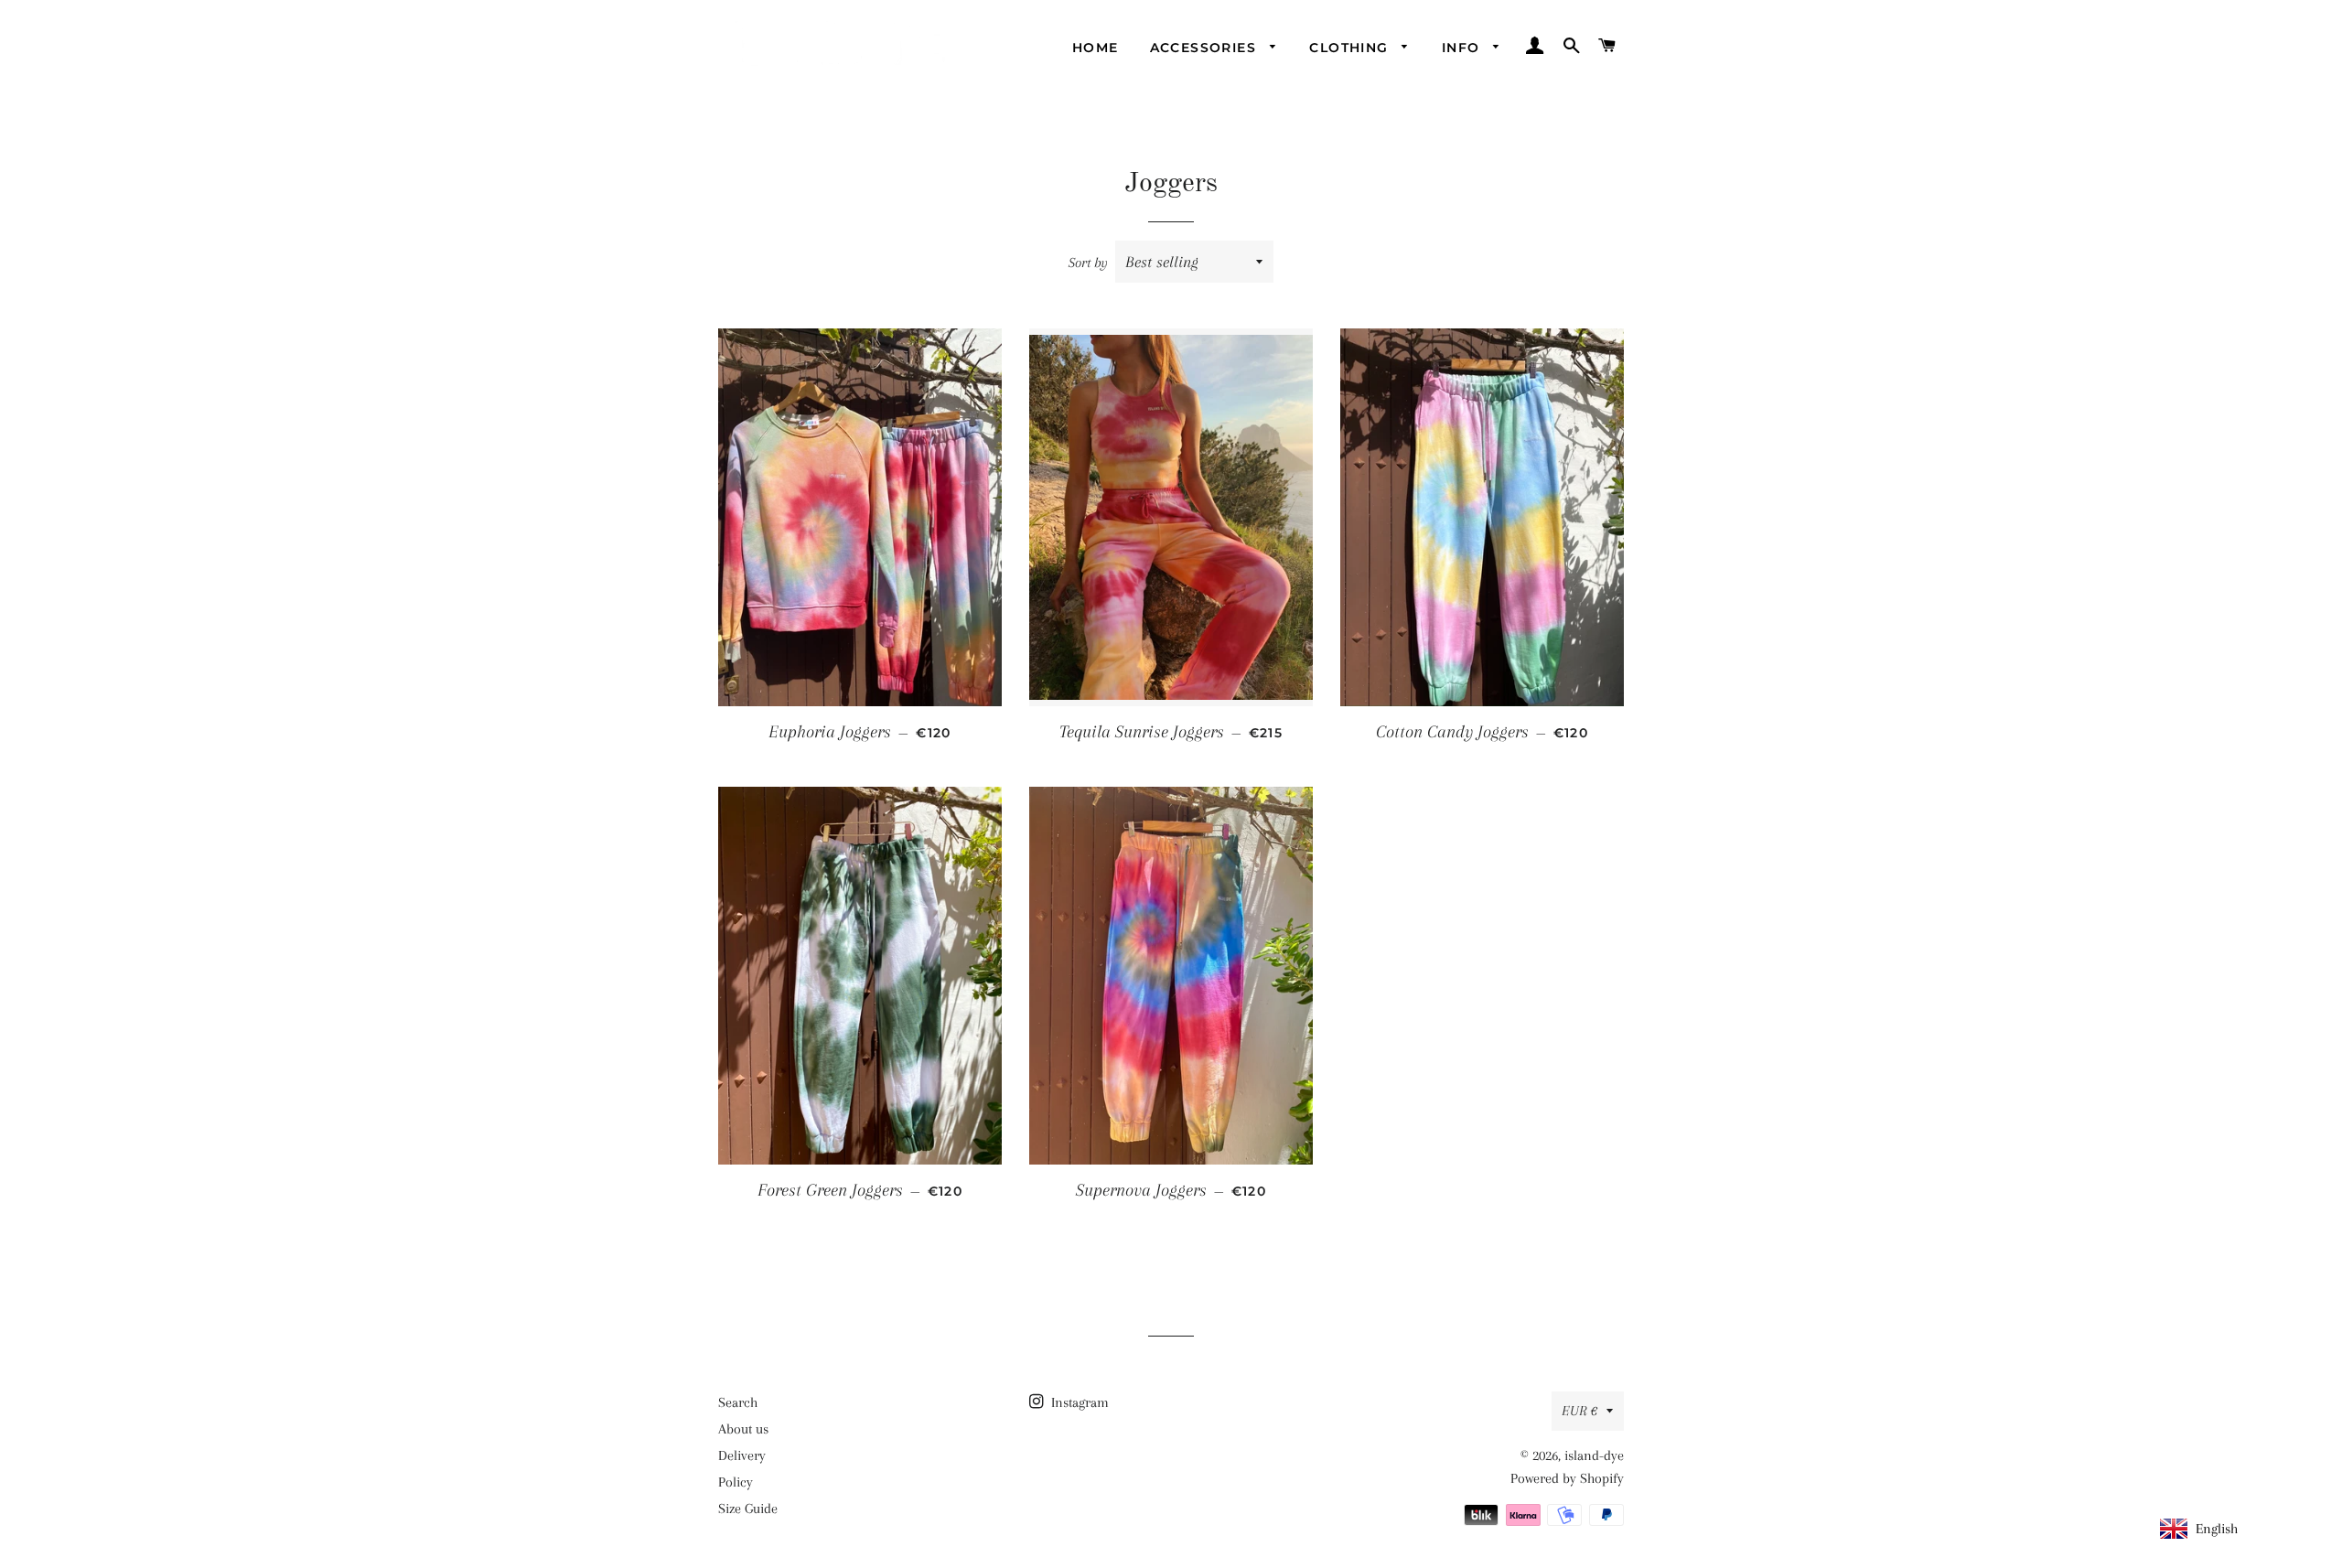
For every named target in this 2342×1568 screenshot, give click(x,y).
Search (738, 1402)
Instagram (1078, 1402)
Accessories (1206, 48)
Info (1463, 48)
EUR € (1579, 1411)
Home (1096, 48)
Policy (736, 1482)
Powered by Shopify (1567, 1478)
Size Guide (748, 1509)
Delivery (742, 1455)
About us (743, 1429)
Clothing (1351, 48)
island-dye (1594, 1455)
